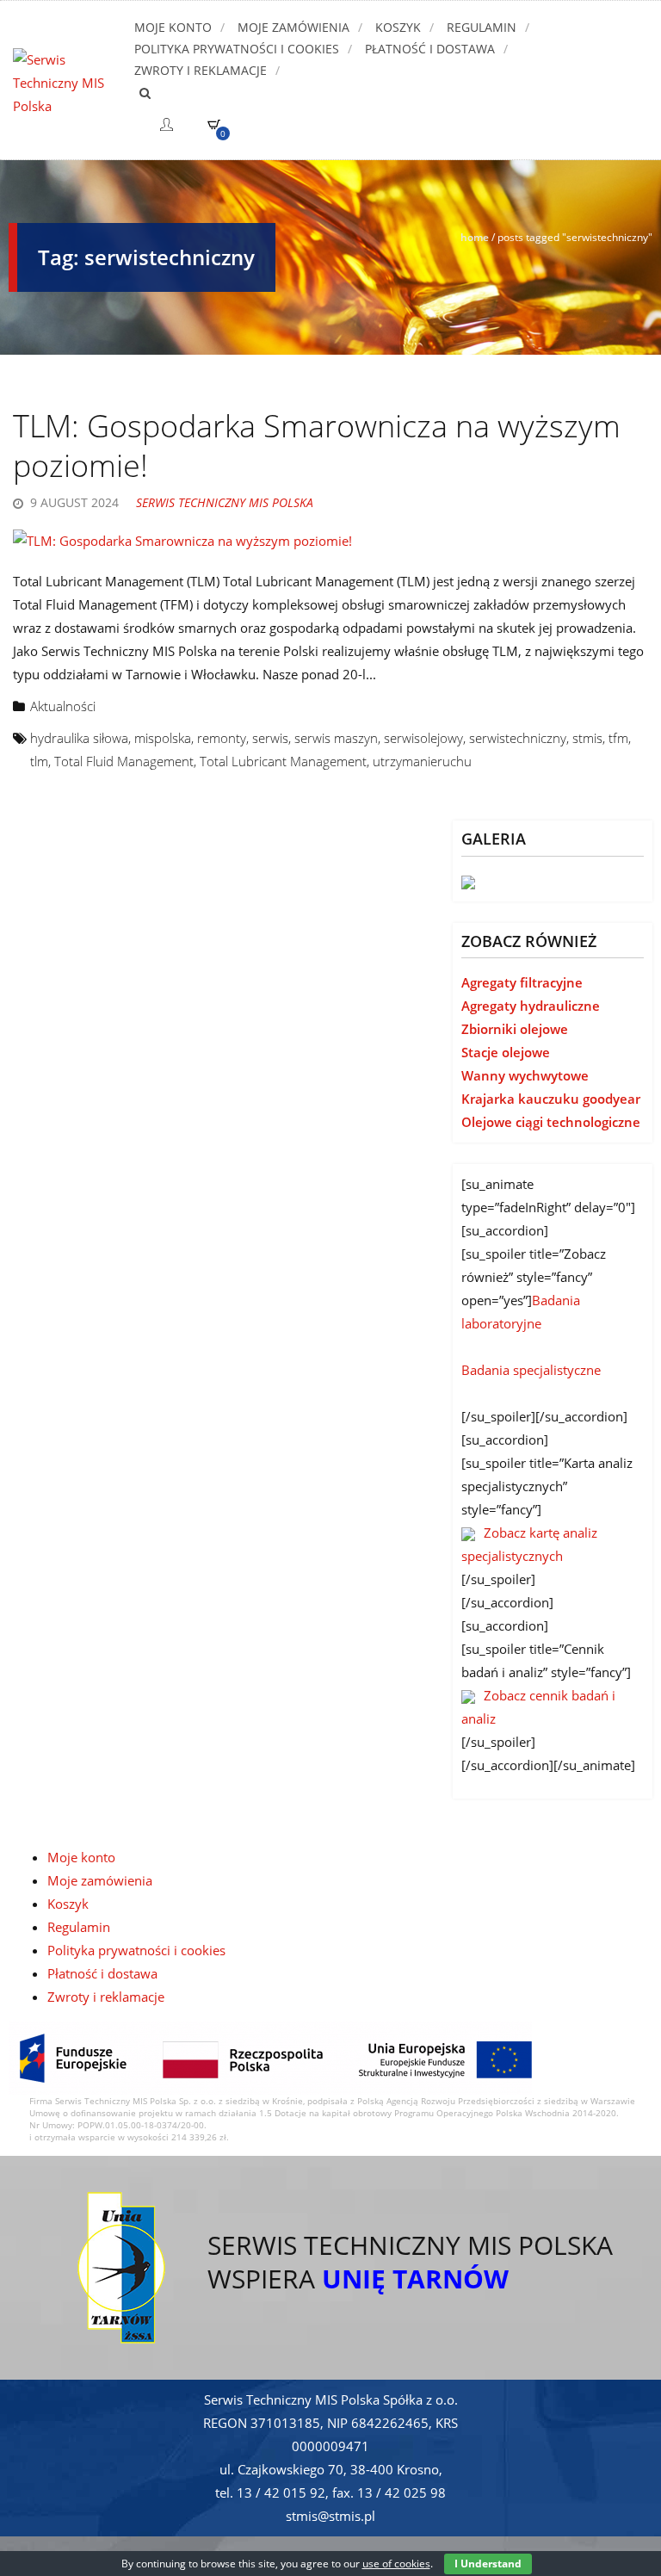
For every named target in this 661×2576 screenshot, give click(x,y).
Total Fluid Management (124, 761)
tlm (39, 761)
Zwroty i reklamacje (201, 70)
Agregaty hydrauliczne (531, 1006)
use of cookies (396, 2564)
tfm (618, 738)
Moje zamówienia (293, 27)
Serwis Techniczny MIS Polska (225, 502)
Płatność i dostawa (430, 49)
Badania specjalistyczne (531, 1370)
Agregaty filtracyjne (522, 982)
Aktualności (63, 706)
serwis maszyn (336, 738)
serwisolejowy (423, 738)
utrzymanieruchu (422, 761)
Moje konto (173, 27)
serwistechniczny (518, 738)
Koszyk (398, 27)
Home (475, 237)
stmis (587, 738)
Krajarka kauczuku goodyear (551, 1099)
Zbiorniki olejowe (515, 1029)
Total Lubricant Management (283, 761)
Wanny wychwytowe (525, 1075)
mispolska (163, 738)
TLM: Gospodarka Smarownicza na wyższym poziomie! (317, 446)
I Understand (488, 2564)
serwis (270, 738)
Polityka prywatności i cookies (237, 49)
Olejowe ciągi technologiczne (551, 1122)
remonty (222, 738)
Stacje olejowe (506, 1052)
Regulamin (482, 27)
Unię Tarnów (415, 2279)
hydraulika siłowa (79, 738)
